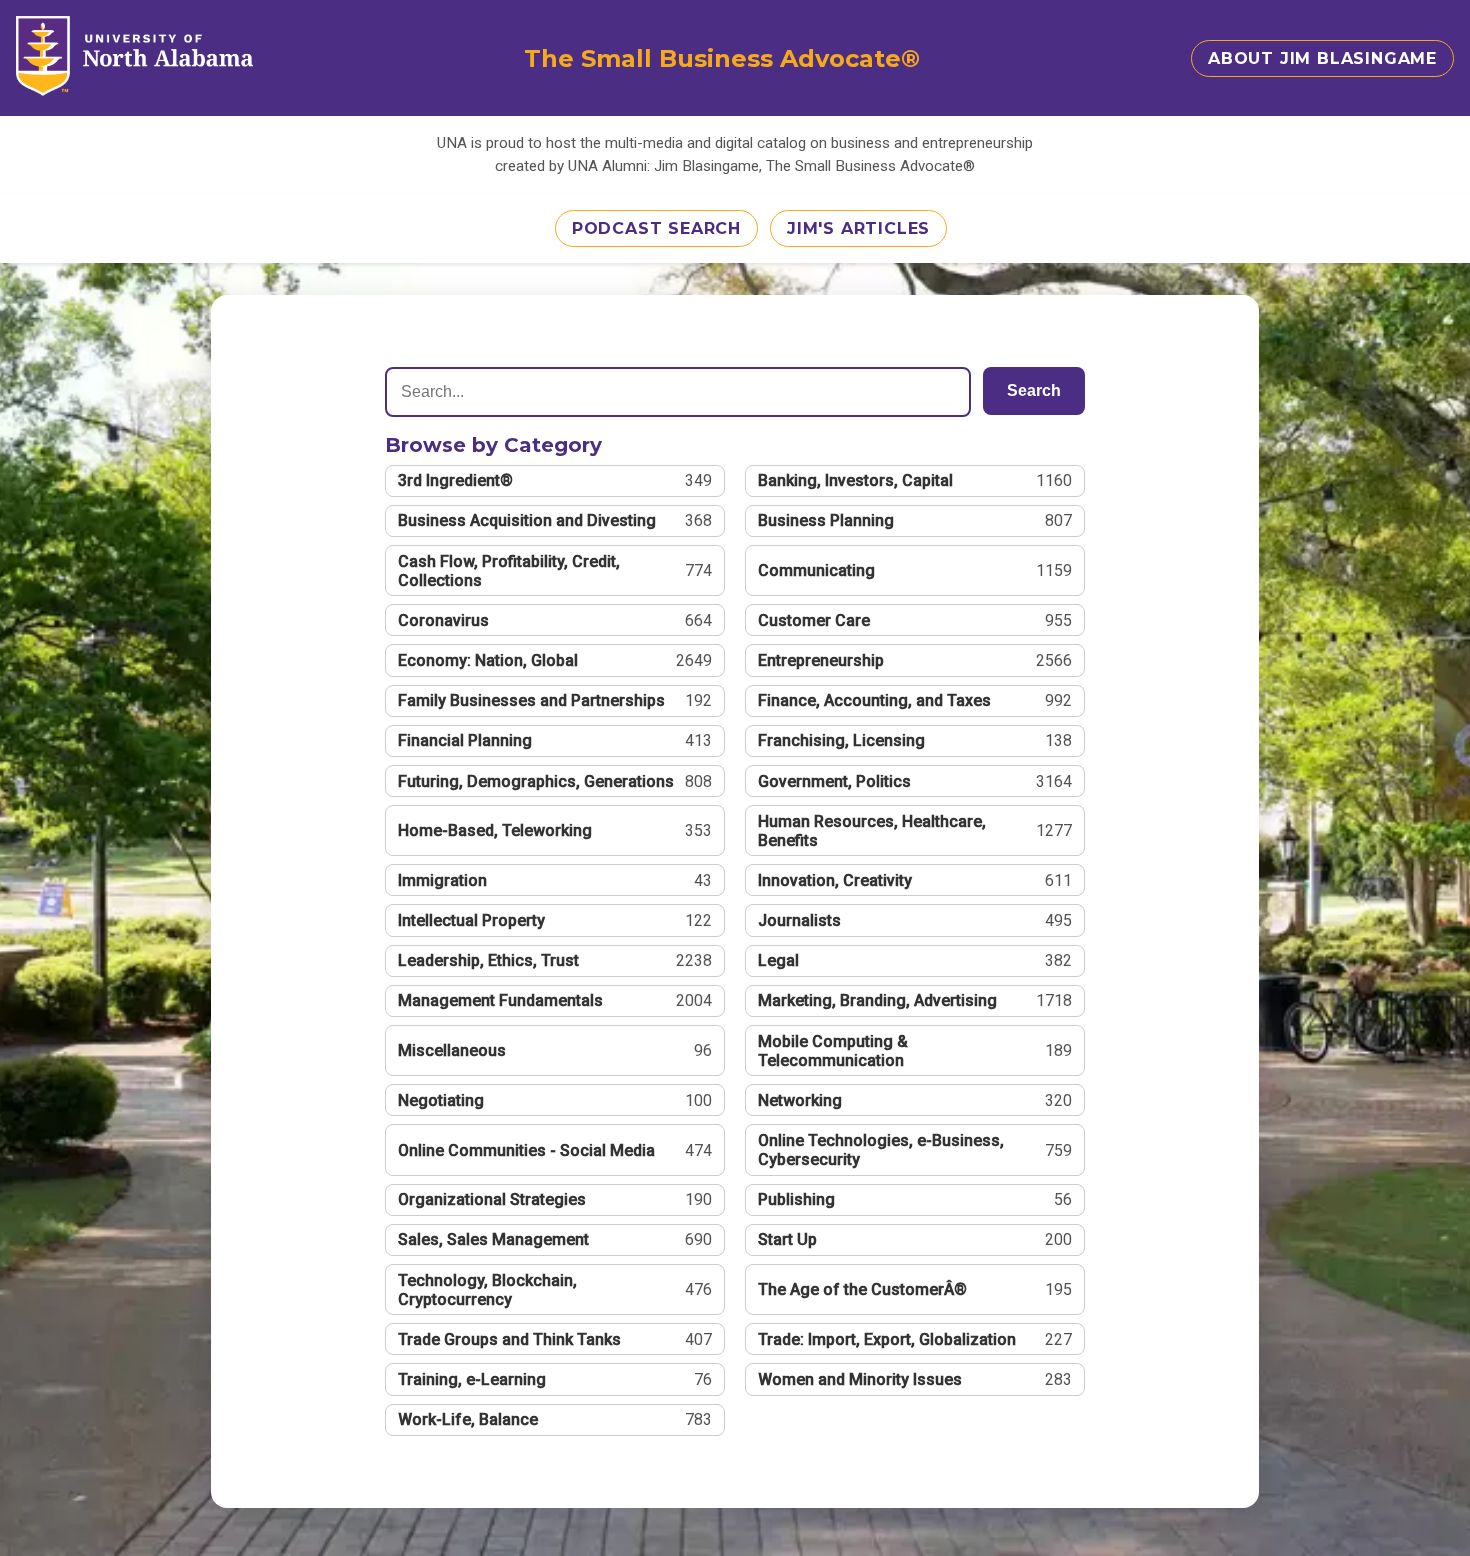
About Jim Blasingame (1322, 58)
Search (1034, 390)
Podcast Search (656, 228)
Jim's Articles (858, 228)
